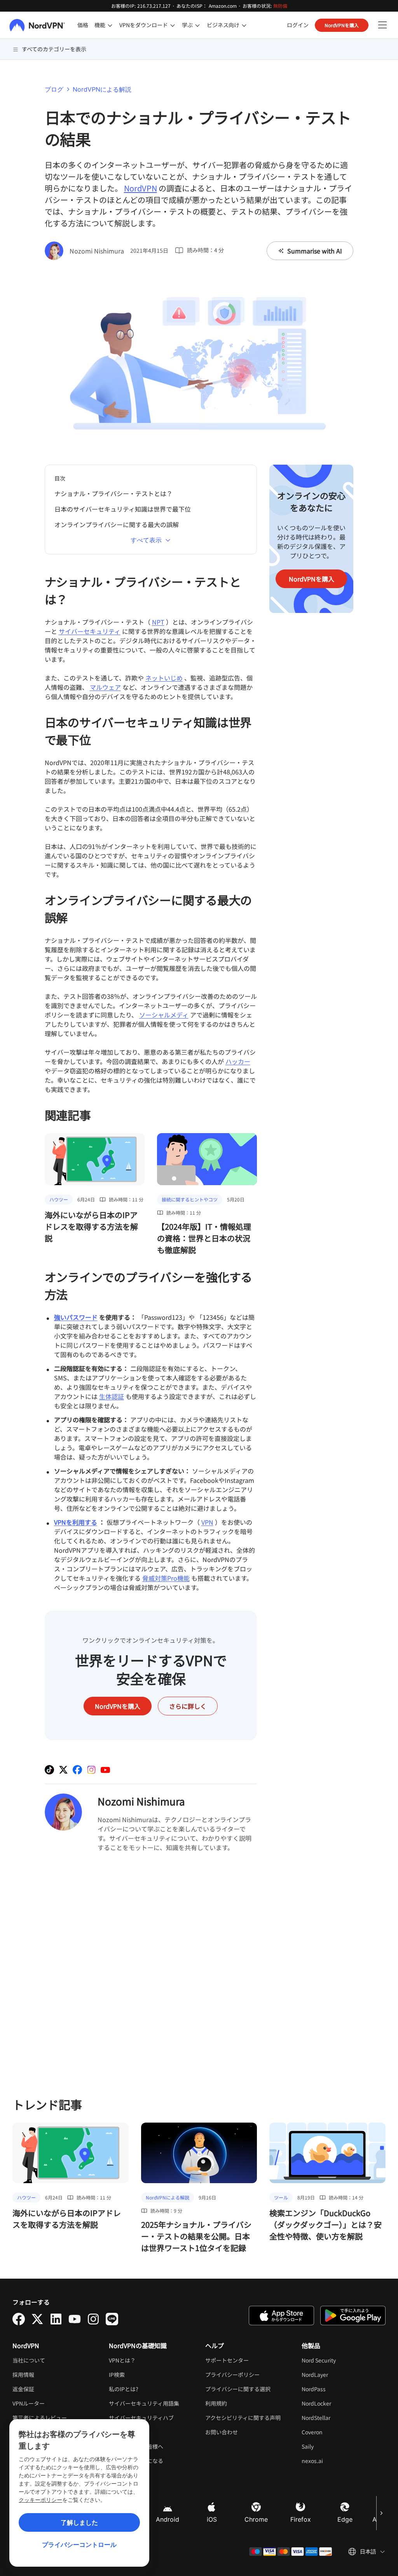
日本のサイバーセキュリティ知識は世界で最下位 (123, 509)
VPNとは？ (122, 2360)
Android (168, 2519)
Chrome (256, 2519)
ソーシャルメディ (164, 1015)
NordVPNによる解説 (102, 89)
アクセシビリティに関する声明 (243, 2418)
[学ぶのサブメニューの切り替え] (197, 25)
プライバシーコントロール (79, 2545)
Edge (345, 2519)
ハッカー (238, 1061)
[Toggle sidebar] (382, 25)
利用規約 (240, 2403)
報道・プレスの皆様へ (136, 2446)
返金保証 (23, 2389)
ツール (281, 2197)
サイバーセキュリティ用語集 (144, 2403)
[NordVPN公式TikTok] (49, 1770)
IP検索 (117, 2375)
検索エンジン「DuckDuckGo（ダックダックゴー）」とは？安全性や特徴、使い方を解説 (326, 2224)
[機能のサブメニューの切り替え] (110, 25)
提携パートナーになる (136, 2461)
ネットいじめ (164, 678)
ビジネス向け (223, 25)
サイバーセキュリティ (90, 631)
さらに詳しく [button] (188, 1706)
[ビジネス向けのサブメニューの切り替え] (244, 25)
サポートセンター (227, 2360)
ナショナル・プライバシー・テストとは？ (113, 493)
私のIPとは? (124, 2389)
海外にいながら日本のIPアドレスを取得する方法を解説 (91, 1226)
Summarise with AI (315, 251)
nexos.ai (336, 2461)
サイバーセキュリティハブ (141, 2418)
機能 (100, 25)
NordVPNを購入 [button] (342, 25)
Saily (332, 2446)
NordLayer (339, 2375)
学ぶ (187, 25)
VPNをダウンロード (144, 25)
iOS (212, 2519)
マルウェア (105, 687)
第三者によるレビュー (40, 2418)
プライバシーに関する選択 (238, 2389)
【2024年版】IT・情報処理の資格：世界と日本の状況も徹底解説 (204, 1238)
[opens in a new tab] (19, 2319)
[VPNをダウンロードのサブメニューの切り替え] (173, 25)
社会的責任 (122, 2432)
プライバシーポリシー (247, 2375)
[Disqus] (151, 1974)
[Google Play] (353, 2316)
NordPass (338, 2389)
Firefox (301, 2519)
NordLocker (340, 2403)
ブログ (54, 89)
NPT (158, 622)
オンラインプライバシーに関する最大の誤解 (117, 524)
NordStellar (340, 2418)
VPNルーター (29, 2403)
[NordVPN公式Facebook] (77, 1770)
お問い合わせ (222, 2432)
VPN (207, 1522)
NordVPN (141, 188)
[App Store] (281, 2316)
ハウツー (59, 1199)
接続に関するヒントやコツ (190, 1199)
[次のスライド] (381, 2513)
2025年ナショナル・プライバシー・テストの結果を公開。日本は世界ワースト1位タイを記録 (196, 2236)
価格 (83, 25)
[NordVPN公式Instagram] (91, 1770)
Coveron (336, 2432)
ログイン (298, 25)
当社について (29, 2360)
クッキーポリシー (40, 2500)
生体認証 (112, 1396)
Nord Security (343, 2360)
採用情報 (47, 2375)
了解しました (79, 2522)
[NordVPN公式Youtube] (105, 1770)
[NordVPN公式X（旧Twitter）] (63, 1770)
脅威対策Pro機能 (166, 1578)
